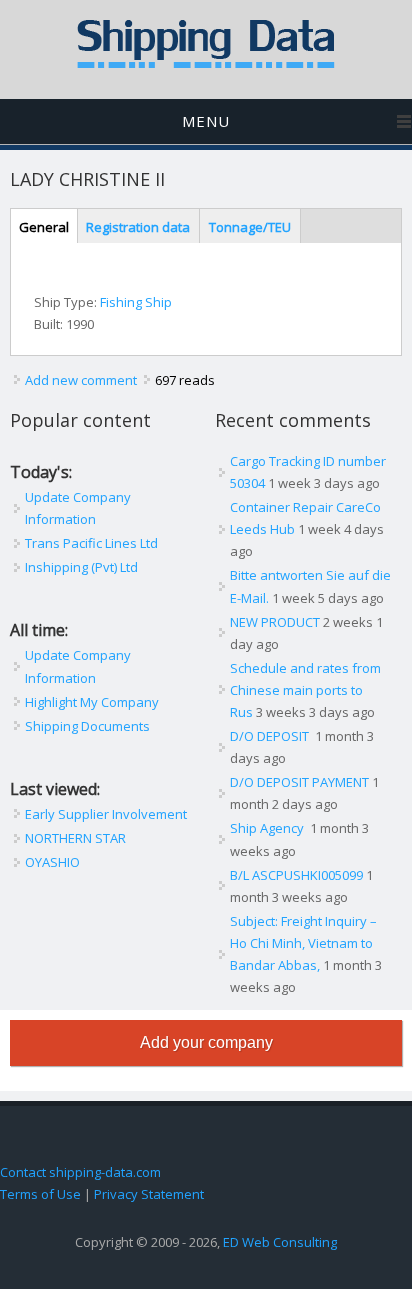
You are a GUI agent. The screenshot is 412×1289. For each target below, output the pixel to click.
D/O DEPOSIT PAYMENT (299, 782)
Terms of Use (40, 1194)
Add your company (206, 1042)
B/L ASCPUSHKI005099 (296, 875)
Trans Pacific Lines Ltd (91, 543)
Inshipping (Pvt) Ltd (81, 567)
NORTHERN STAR (75, 838)
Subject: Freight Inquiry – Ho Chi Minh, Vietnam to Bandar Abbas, (303, 943)
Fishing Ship (136, 302)
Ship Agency (268, 828)
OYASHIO (52, 862)
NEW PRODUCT (275, 622)
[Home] (206, 64)
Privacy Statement (149, 1194)
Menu (206, 121)
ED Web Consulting (280, 1242)
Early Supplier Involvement (106, 814)
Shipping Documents (87, 726)
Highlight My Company (92, 702)
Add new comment (81, 380)
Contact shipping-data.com (80, 1172)
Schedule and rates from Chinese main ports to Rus (305, 690)
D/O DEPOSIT (271, 736)
